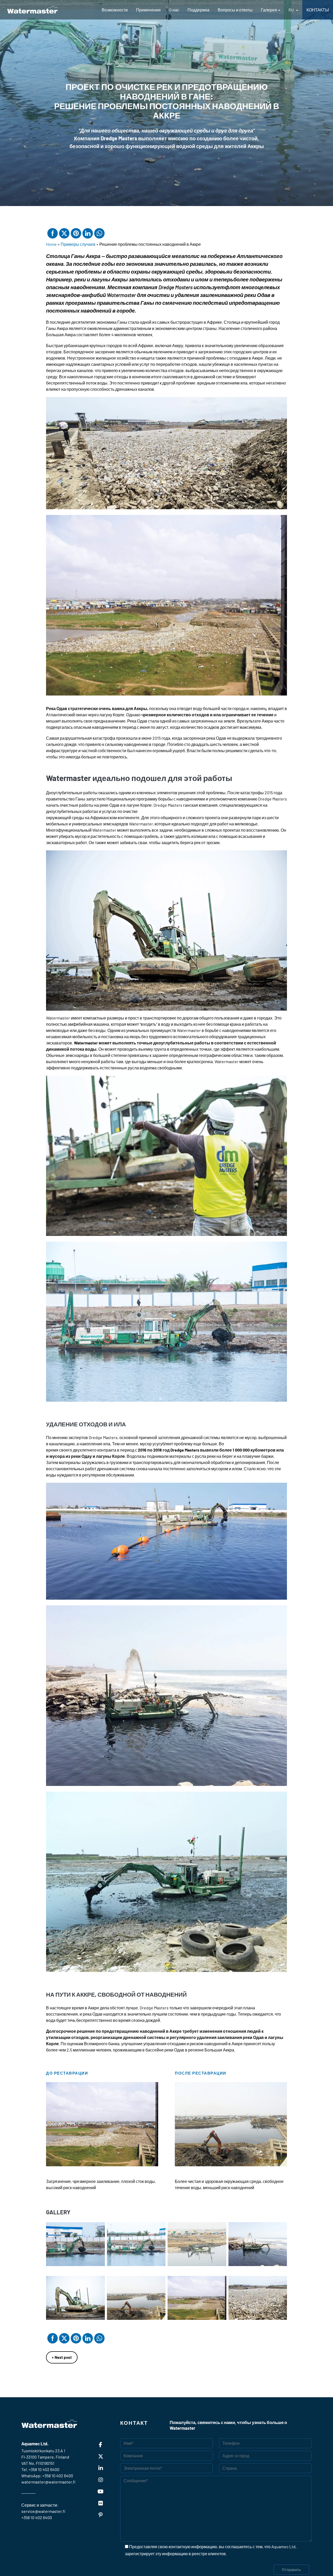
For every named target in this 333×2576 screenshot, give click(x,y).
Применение (148, 10)
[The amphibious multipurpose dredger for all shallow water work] (32, 10)
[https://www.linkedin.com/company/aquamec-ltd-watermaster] (101, 2468)
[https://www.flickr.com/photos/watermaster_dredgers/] (101, 2503)
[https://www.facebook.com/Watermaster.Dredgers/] (101, 2445)
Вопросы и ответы (235, 10)
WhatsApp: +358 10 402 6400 (47, 2476)
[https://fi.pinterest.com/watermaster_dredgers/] (101, 2515)
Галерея (269, 10)
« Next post (62, 2357)
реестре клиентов (209, 2554)
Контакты (318, 10)
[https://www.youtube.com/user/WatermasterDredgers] (101, 2491)
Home (51, 244)
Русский (293, 10)
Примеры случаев (78, 244)
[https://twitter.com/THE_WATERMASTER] (101, 2456)
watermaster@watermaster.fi (48, 2482)
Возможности (115, 10)
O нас (174, 10)
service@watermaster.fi (43, 2511)
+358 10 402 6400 (44, 2469)
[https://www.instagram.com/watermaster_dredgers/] (101, 2480)
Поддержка (198, 10)
